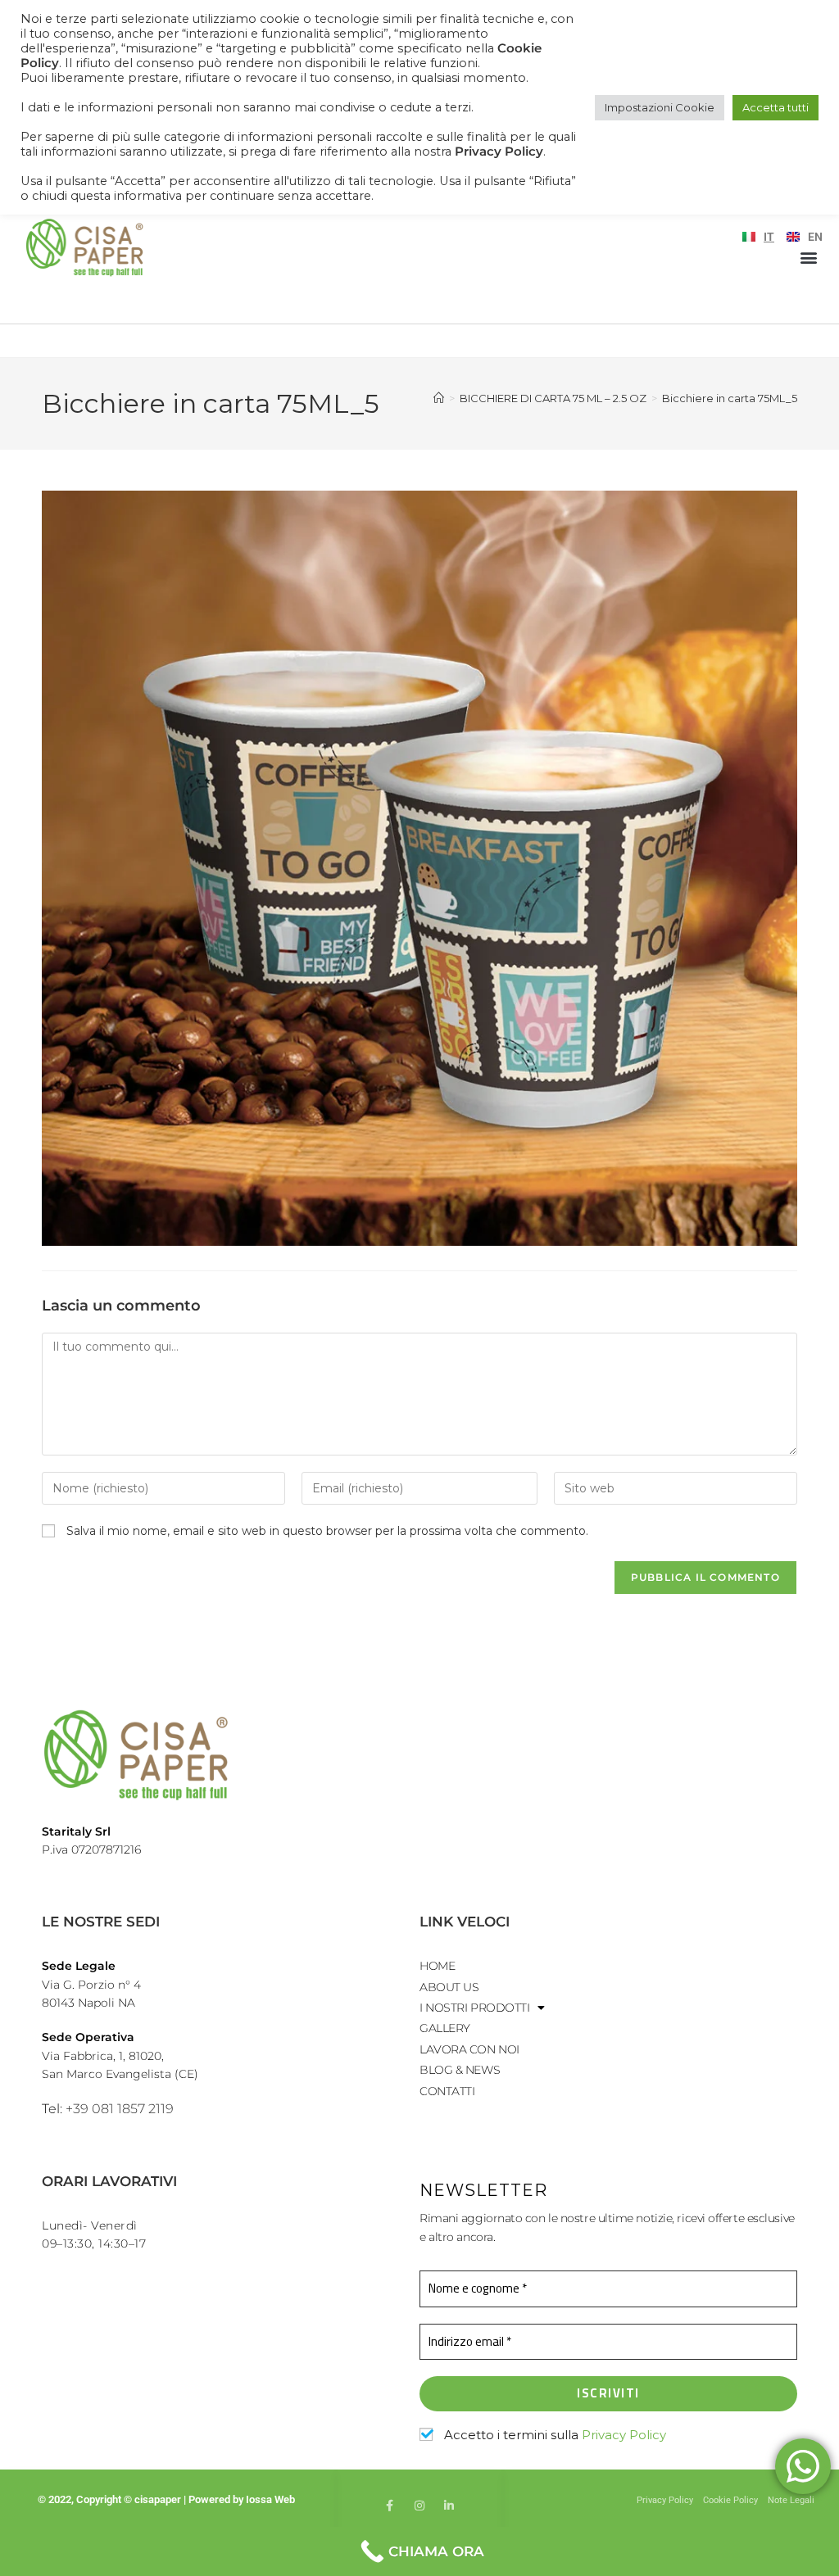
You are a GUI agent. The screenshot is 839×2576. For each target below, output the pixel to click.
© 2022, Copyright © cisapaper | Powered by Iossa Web (168, 2499)
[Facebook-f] (390, 2506)
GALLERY (445, 2028)
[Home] (439, 398)
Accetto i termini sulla (553, 2435)
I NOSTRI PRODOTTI (474, 2008)
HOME (437, 1966)
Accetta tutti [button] (776, 107)
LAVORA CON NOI (469, 2049)
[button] (809, 257)
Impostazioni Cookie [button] (660, 107)
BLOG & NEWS (460, 2070)
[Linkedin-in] (449, 2506)
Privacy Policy (624, 2435)
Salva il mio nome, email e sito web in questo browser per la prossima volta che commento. (327, 1531)
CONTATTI (447, 2091)
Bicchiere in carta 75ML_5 (730, 398)
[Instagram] (419, 2506)
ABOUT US (449, 1987)
